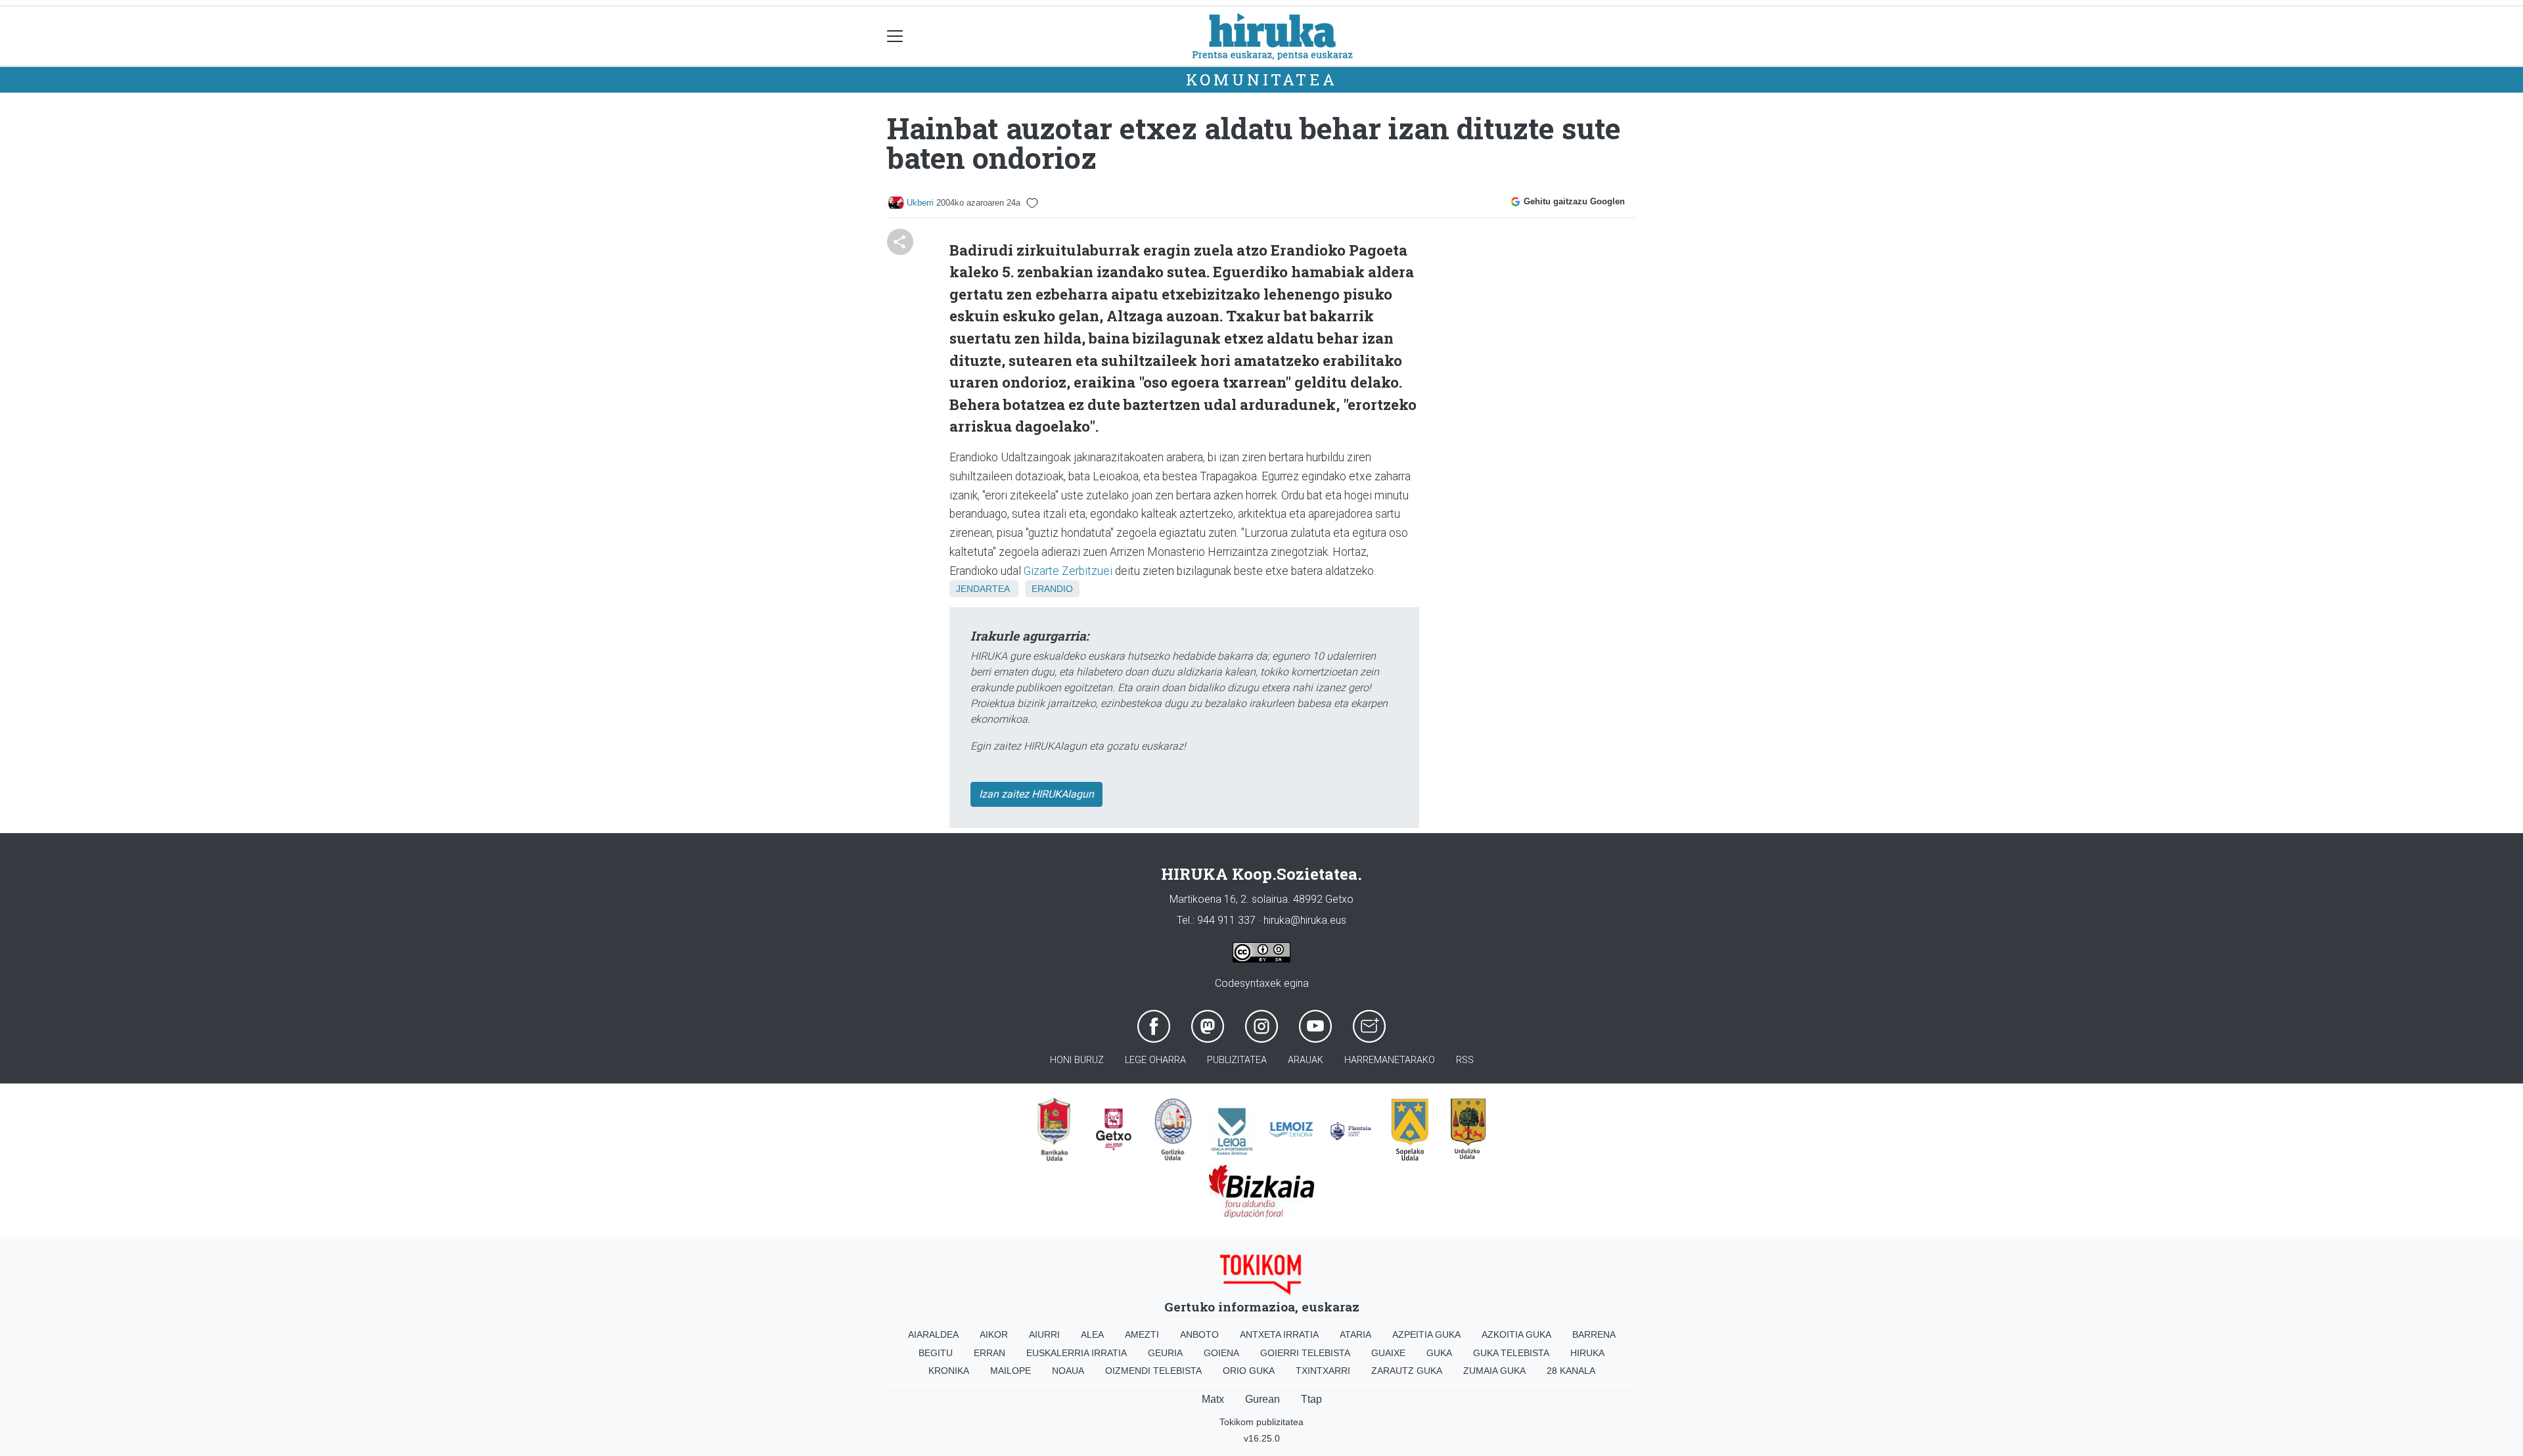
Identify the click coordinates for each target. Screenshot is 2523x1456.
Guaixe (1388, 1353)
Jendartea (983, 589)
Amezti (1142, 1334)
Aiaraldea (933, 1334)
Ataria (1355, 1334)
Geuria (1165, 1353)
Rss (1465, 1060)
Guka (1439, 1353)
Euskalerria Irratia (1077, 1353)
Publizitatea (1237, 1060)
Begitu (936, 1353)
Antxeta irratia (1279, 1334)
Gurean (1262, 1399)
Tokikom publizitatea (1261, 1422)
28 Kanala (1571, 1371)
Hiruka (1587, 1353)
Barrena (1594, 1334)
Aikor (994, 1334)
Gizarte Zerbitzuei (1068, 571)
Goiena (1221, 1353)
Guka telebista (1511, 1353)
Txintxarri (1323, 1371)
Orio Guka (1249, 1371)
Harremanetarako (1390, 1060)
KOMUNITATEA (1262, 80)
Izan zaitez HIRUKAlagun (1036, 794)
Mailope (1011, 1371)
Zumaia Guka (1494, 1371)
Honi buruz (1077, 1060)
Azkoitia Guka (1516, 1334)
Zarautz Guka (1407, 1371)
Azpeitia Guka (1426, 1334)
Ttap (1311, 1399)
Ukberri (920, 203)
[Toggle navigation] (895, 36)
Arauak (1306, 1060)
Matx (1213, 1399)
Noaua (1068, 1371)
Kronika (949, 1371)
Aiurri (1044, 1334)
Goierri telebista (1305, 1353)
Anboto (1199, 1334)
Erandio (1052, 589)
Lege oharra (1155, 1060)
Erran (989, 1353)
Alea (1092, 1334)
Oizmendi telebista (1153, 1371)
